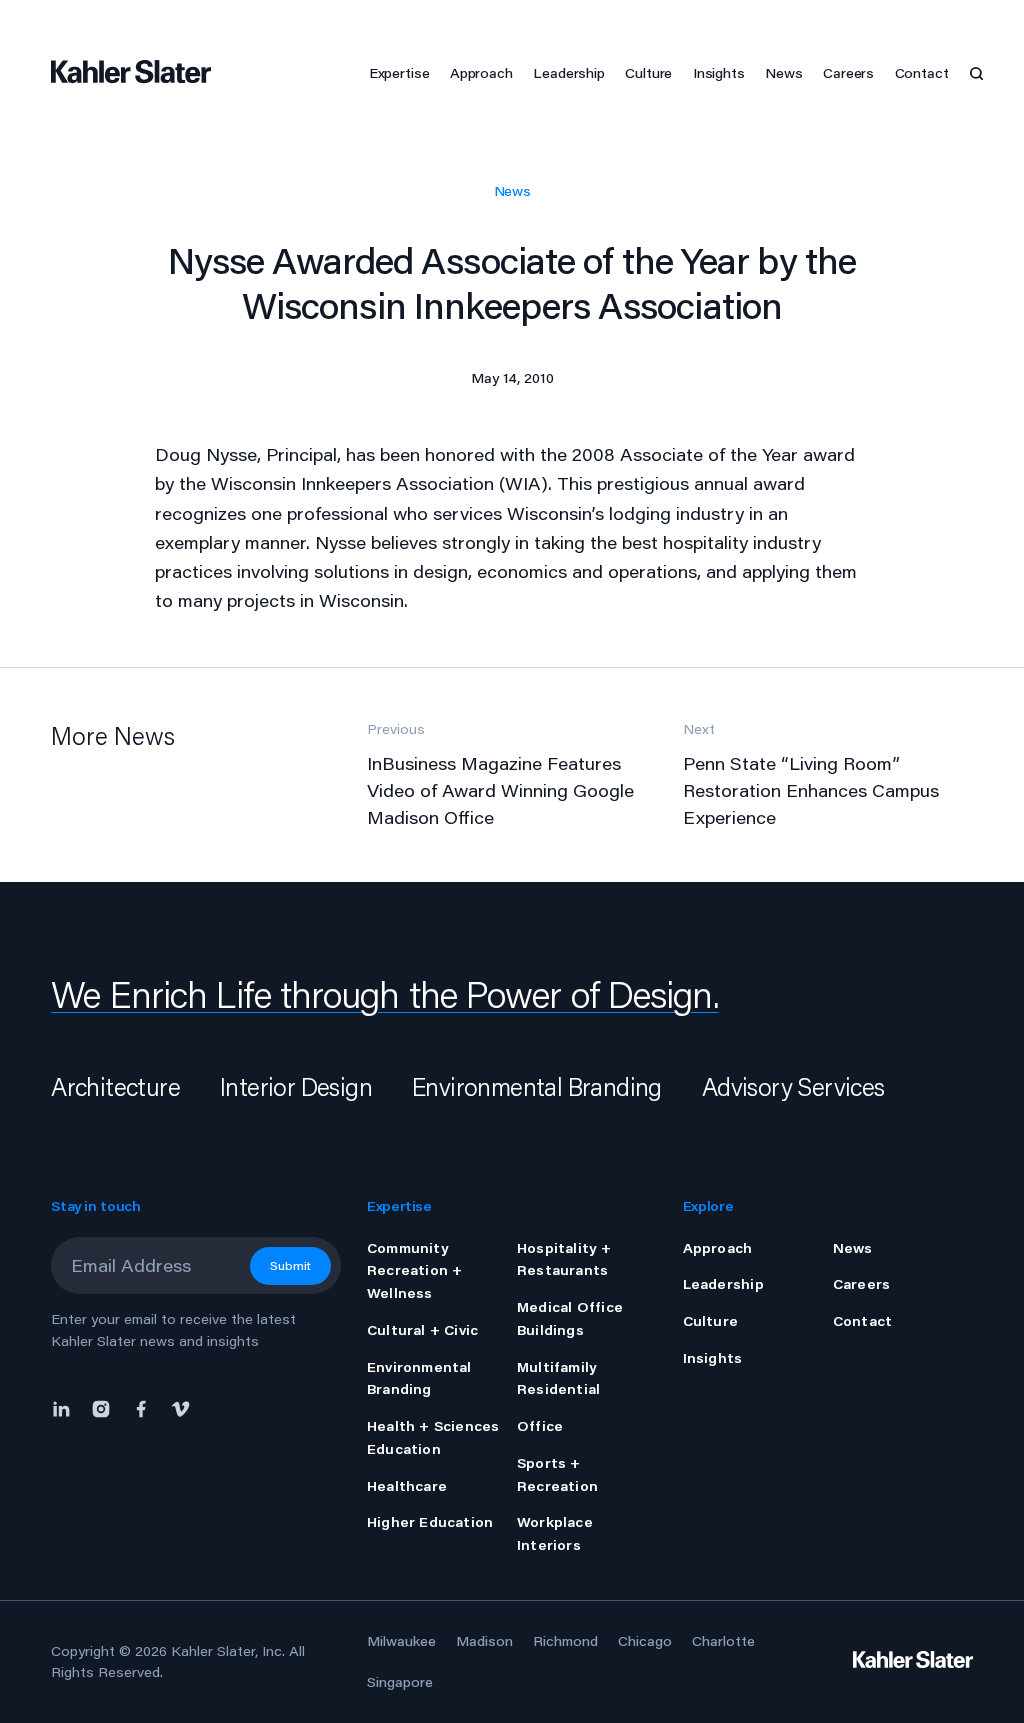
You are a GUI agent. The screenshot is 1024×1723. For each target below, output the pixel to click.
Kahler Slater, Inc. (228, 1651)
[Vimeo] (181, 1406)
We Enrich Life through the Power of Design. (384, 994)
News (512, 191)
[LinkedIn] (66, 1406)
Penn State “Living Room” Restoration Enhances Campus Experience (811, 790)
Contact (922, 73)
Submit (290, 1265)
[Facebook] (141, 1406)
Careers (848, 73)
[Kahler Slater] (128, 73)
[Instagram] (101, 1406)
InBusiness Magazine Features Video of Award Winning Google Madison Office (500, 790)
